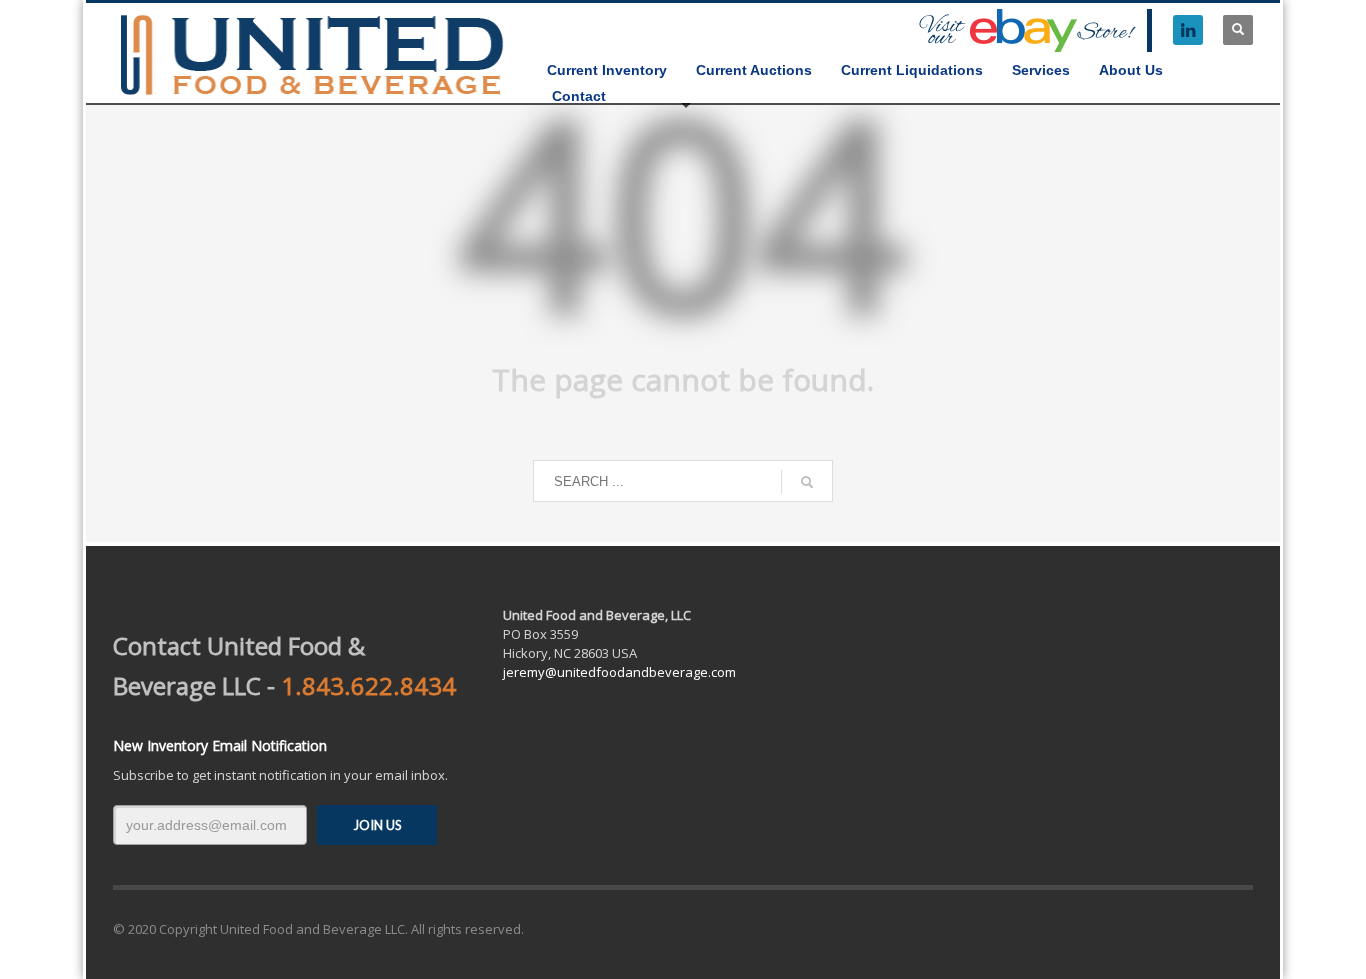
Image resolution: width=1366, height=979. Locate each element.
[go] (807, 482)
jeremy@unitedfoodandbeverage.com (619, 672)
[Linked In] (1188, 30)
